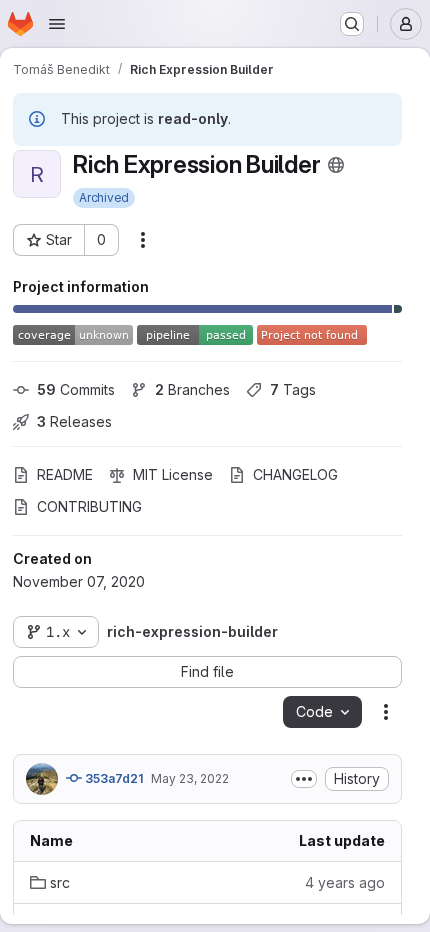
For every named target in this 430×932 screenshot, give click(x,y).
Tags (293, 389)
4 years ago (345, 882)
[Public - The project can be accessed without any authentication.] (336, 165)
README (65, 474)
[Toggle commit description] (304, 779)
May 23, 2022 (190, 778)
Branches (192, 389)
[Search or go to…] (352, 24)
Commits (76, 389)
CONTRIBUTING (89, 506)
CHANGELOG (295, 474)
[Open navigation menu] (57, 24)
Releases (74, 421)
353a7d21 (112, 778)
